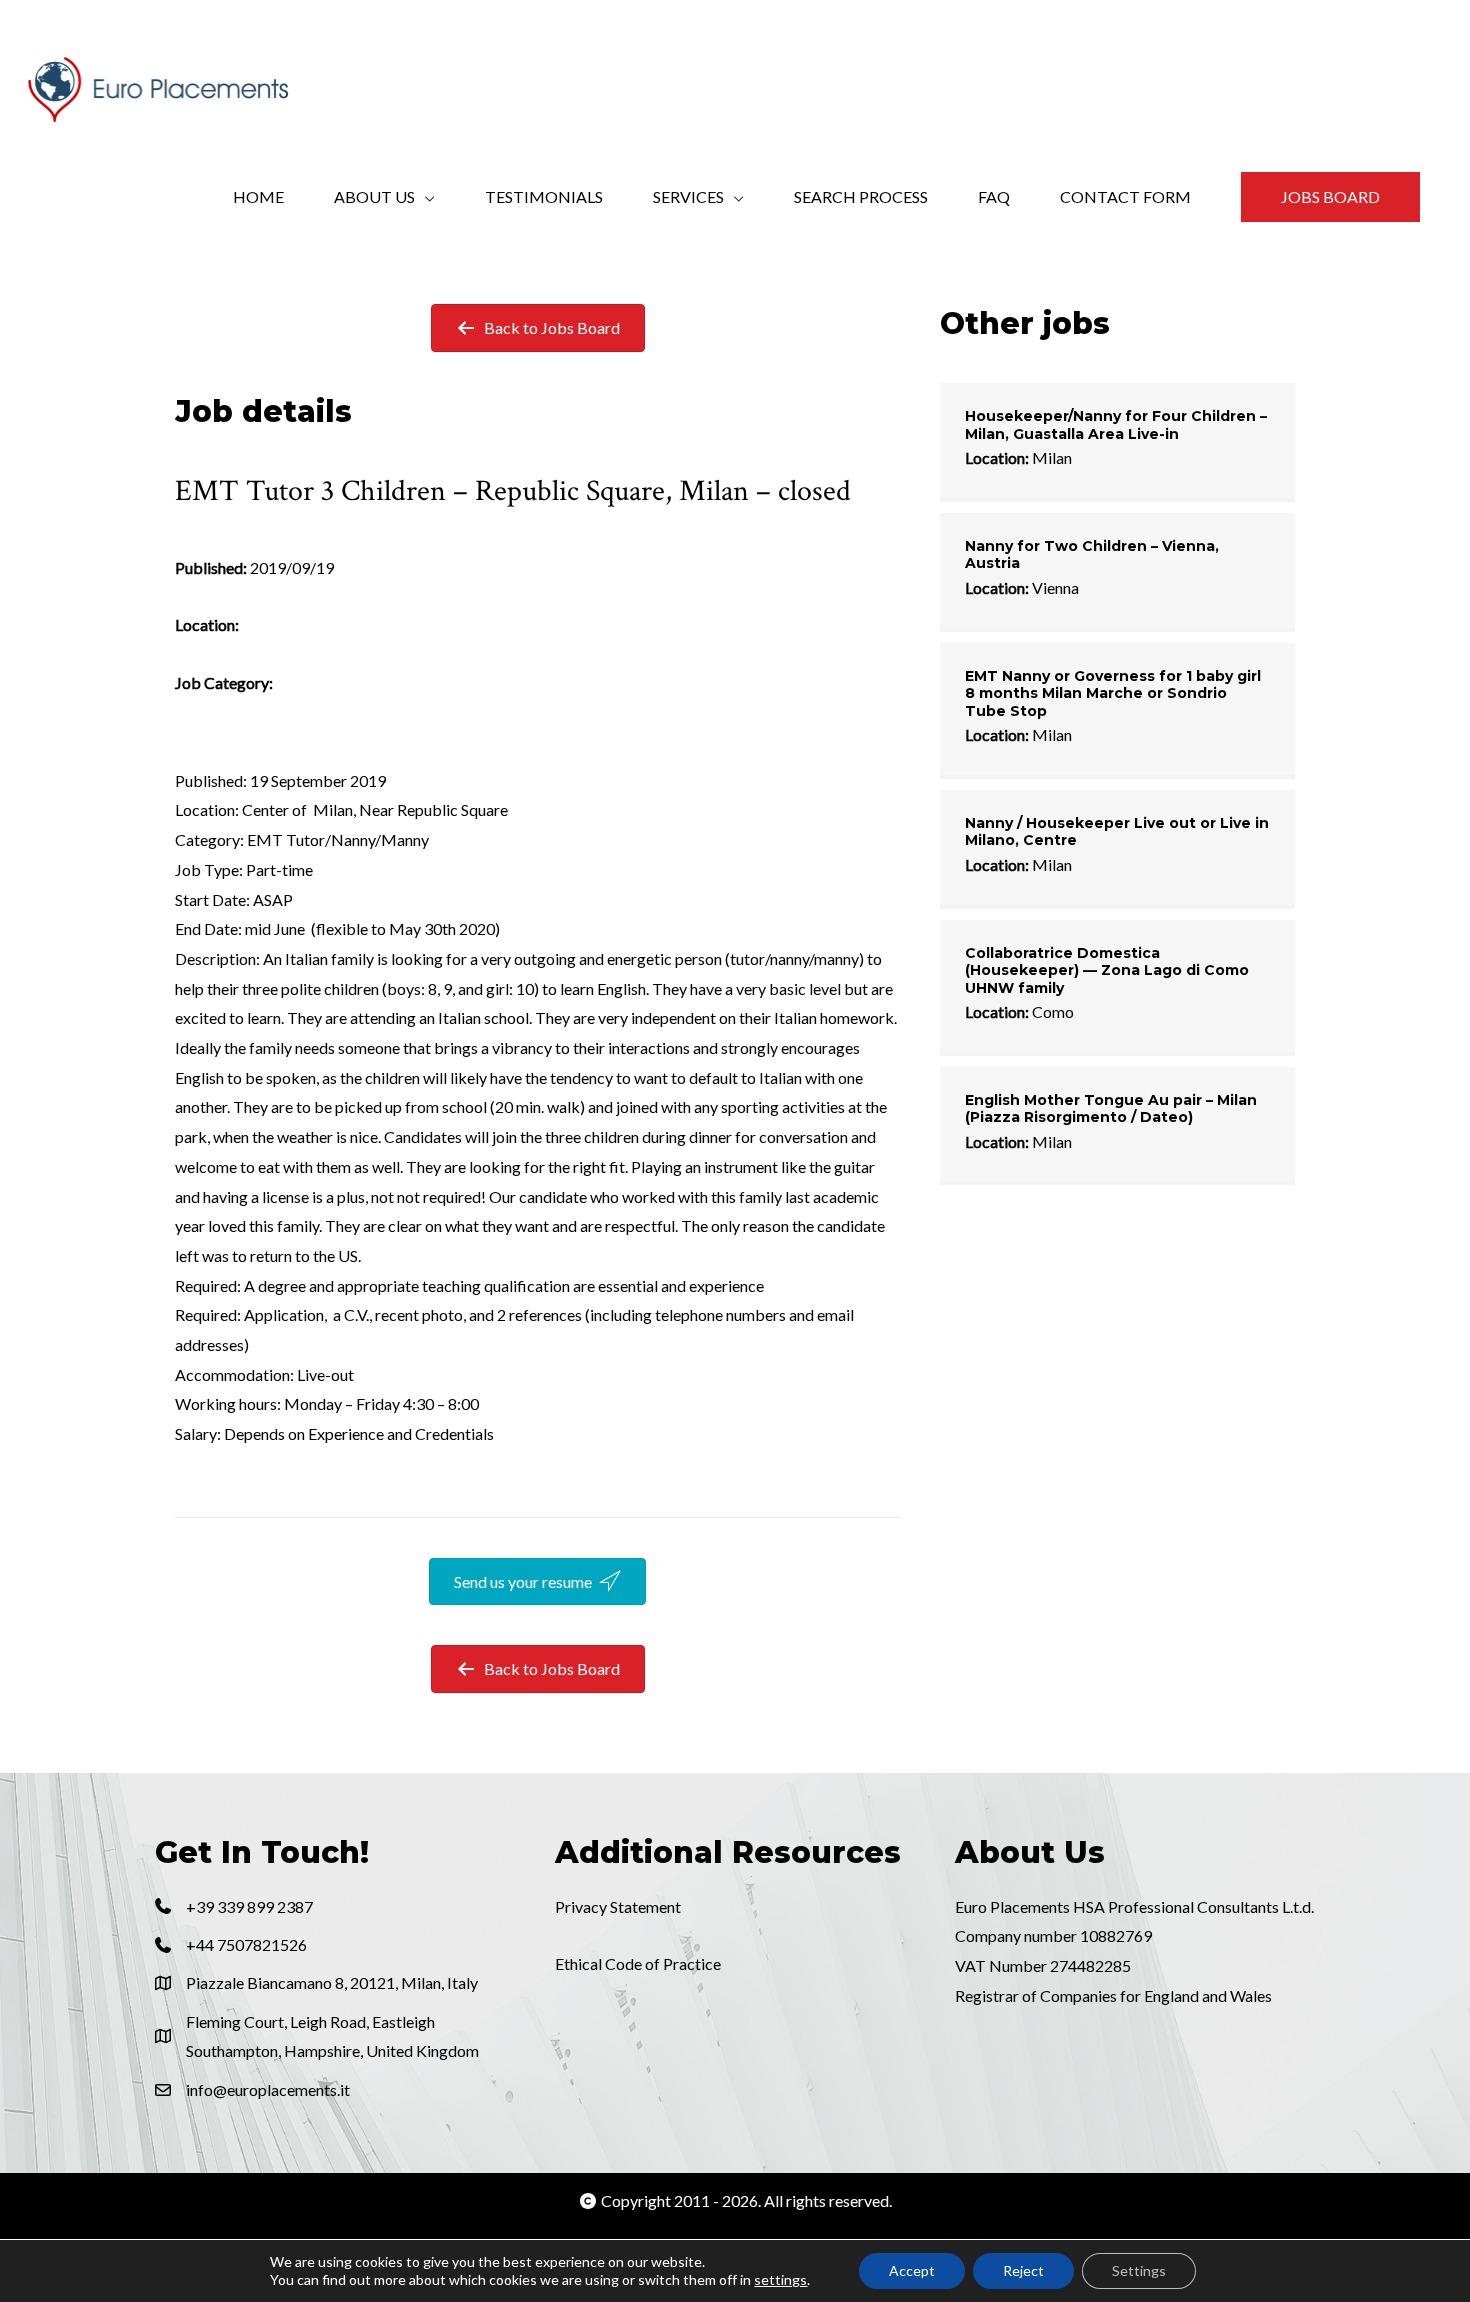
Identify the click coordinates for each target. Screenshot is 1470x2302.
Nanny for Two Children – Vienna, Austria (1092, 555)
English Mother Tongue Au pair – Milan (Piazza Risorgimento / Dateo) (1111, 1109)
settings (780, 2279)
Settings (1139, 2270)
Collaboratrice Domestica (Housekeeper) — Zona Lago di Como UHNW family (1107, 970)
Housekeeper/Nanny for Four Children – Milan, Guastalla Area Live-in (1116, 425)
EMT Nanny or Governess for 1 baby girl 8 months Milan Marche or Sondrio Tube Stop (1113, 693)
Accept (912, 2270)
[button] (1330, 197)
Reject (1023, 2270)
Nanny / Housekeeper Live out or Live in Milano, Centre (1117, 832)
